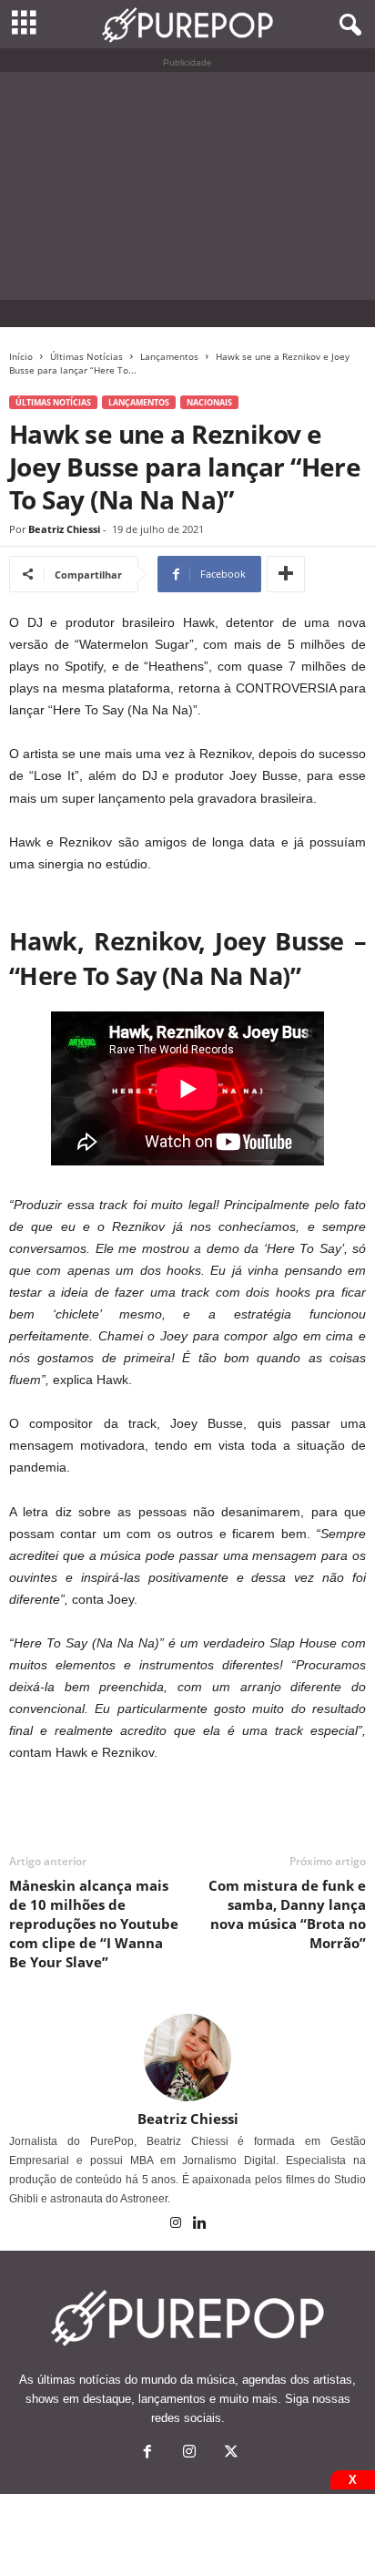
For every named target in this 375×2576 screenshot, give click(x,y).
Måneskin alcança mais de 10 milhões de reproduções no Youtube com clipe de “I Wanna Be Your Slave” (94, 1924)
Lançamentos (169, 356)
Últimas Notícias (86, 356)
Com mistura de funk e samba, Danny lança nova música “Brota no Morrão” (287, 1914)
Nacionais (209, 402)
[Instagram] (177, 2224)
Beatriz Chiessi (64, 529)
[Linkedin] (200, 2224)
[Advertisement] (187, 186)
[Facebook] (147, 2453)
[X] (229, 2453)
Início (21, 356)
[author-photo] (187, 2058)
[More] (286, 574)
